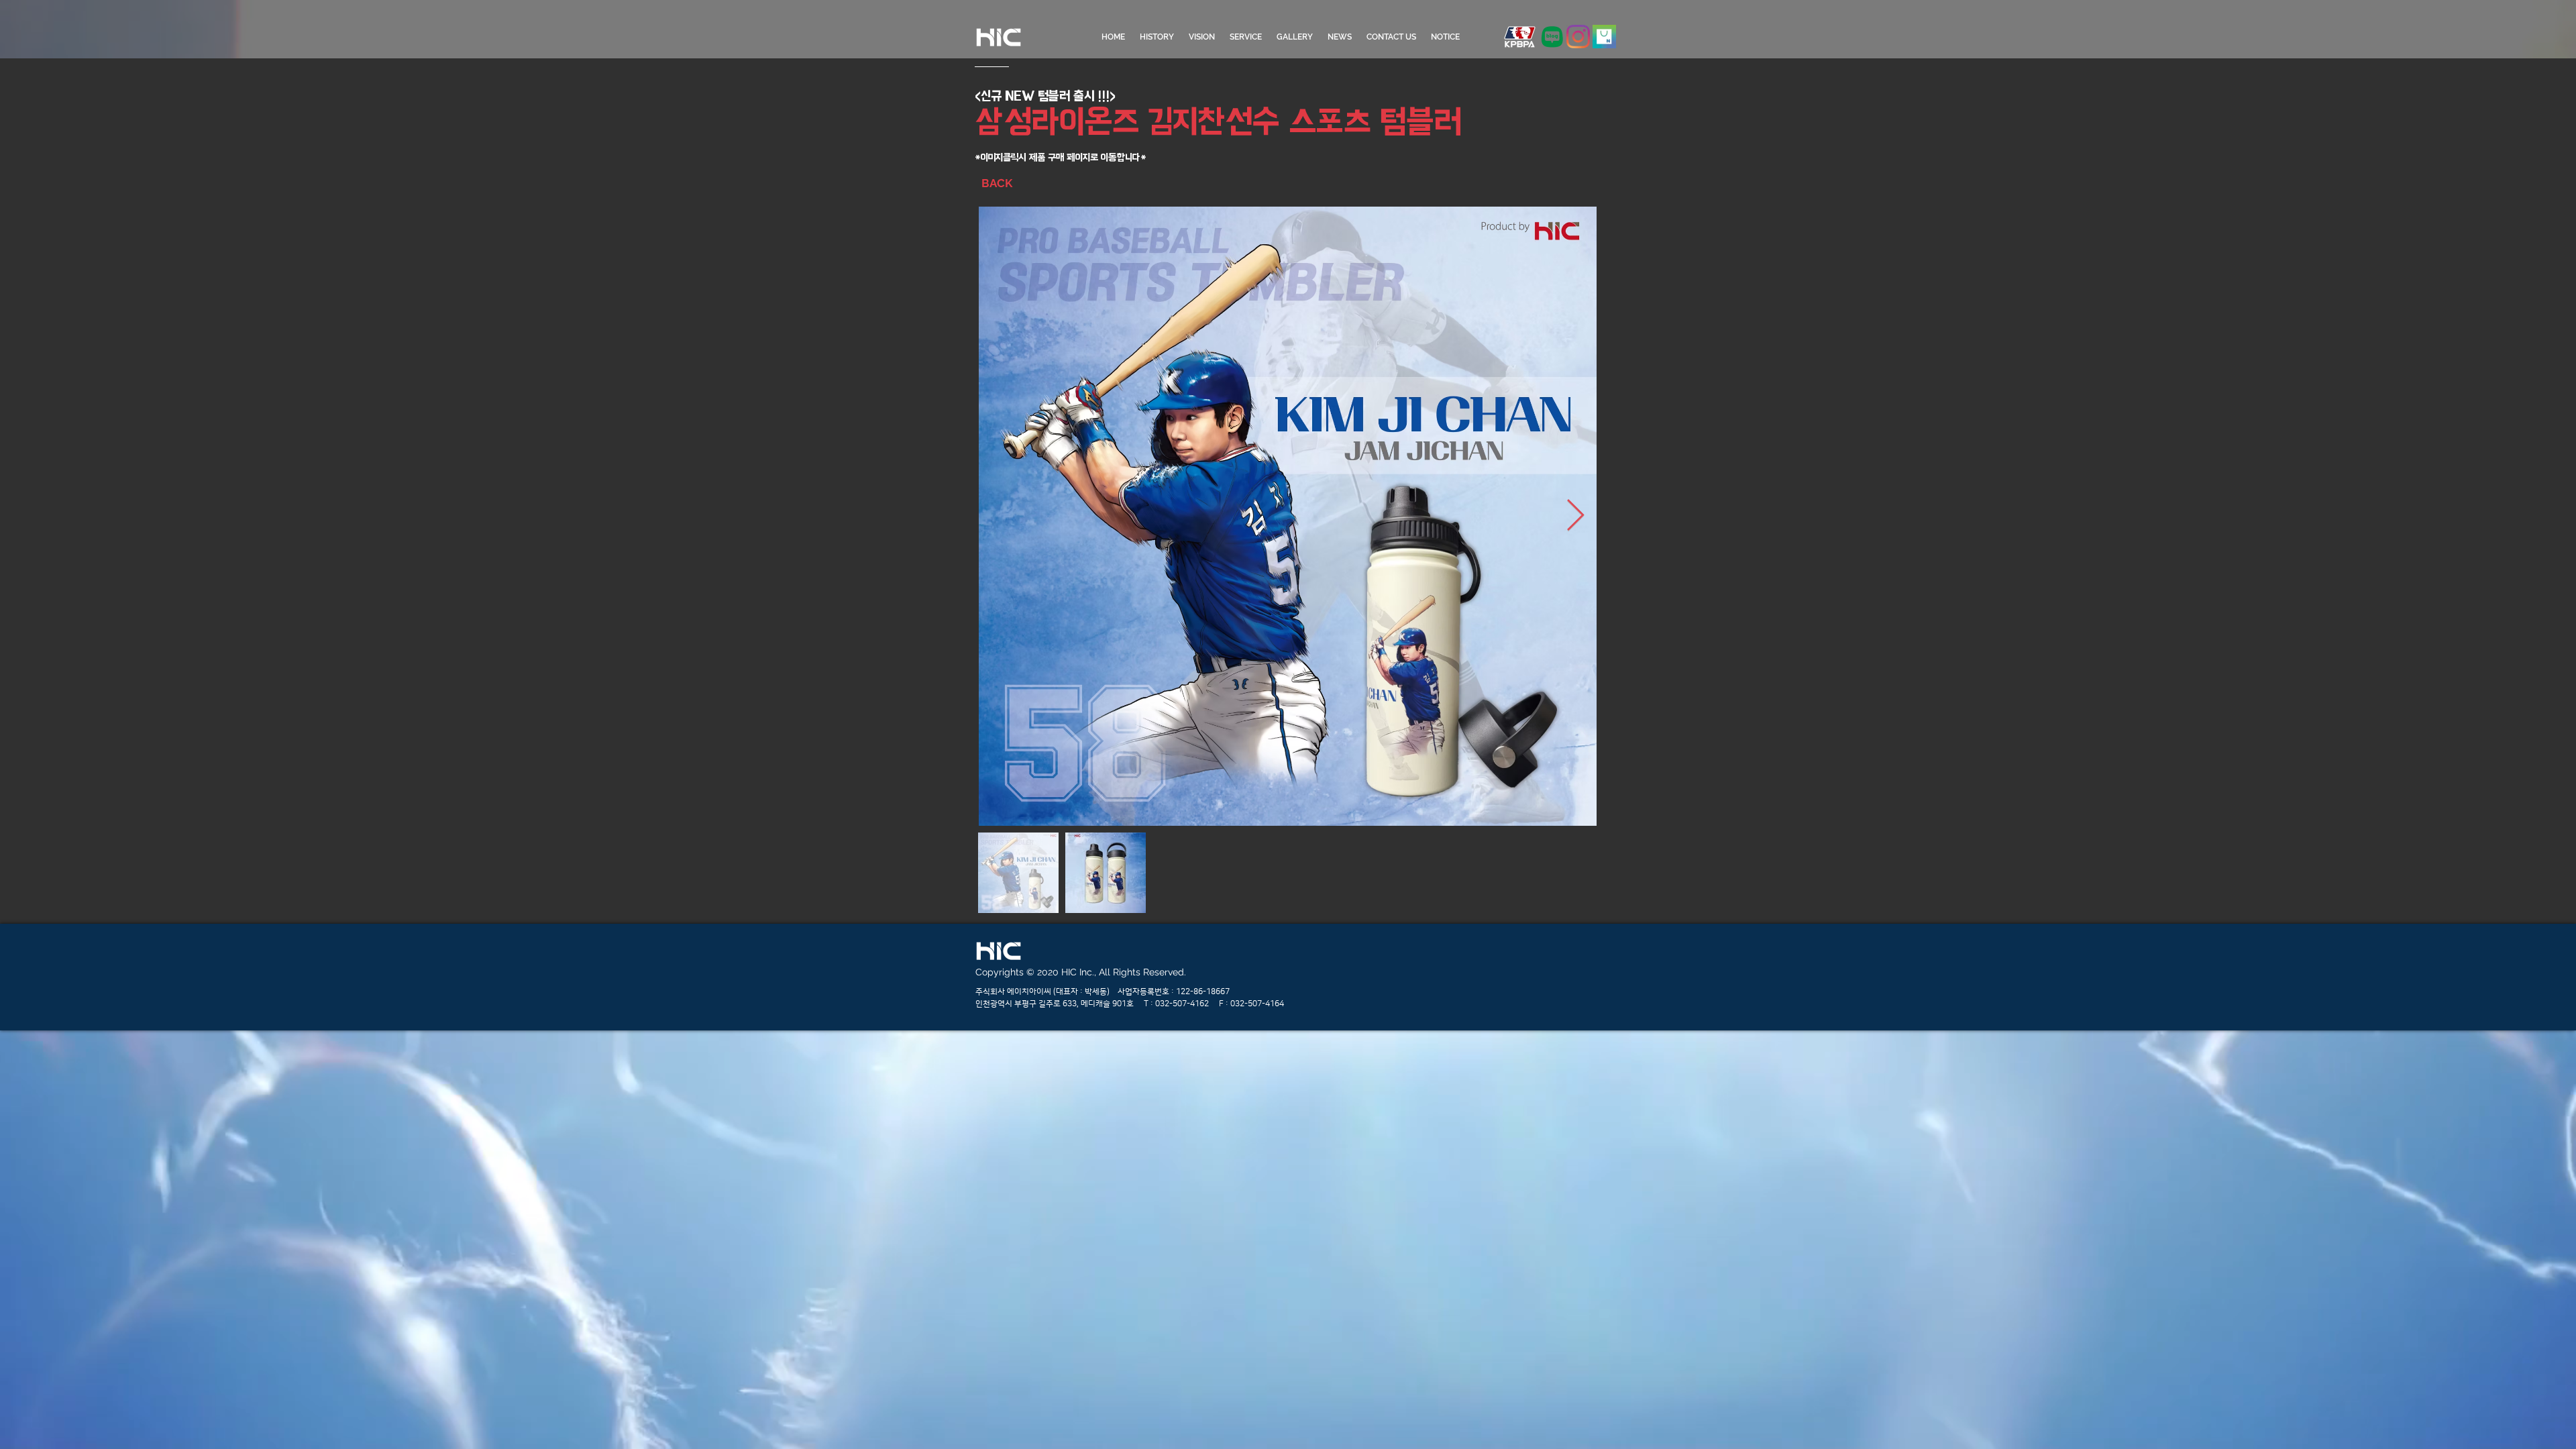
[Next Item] (1575, 516)
